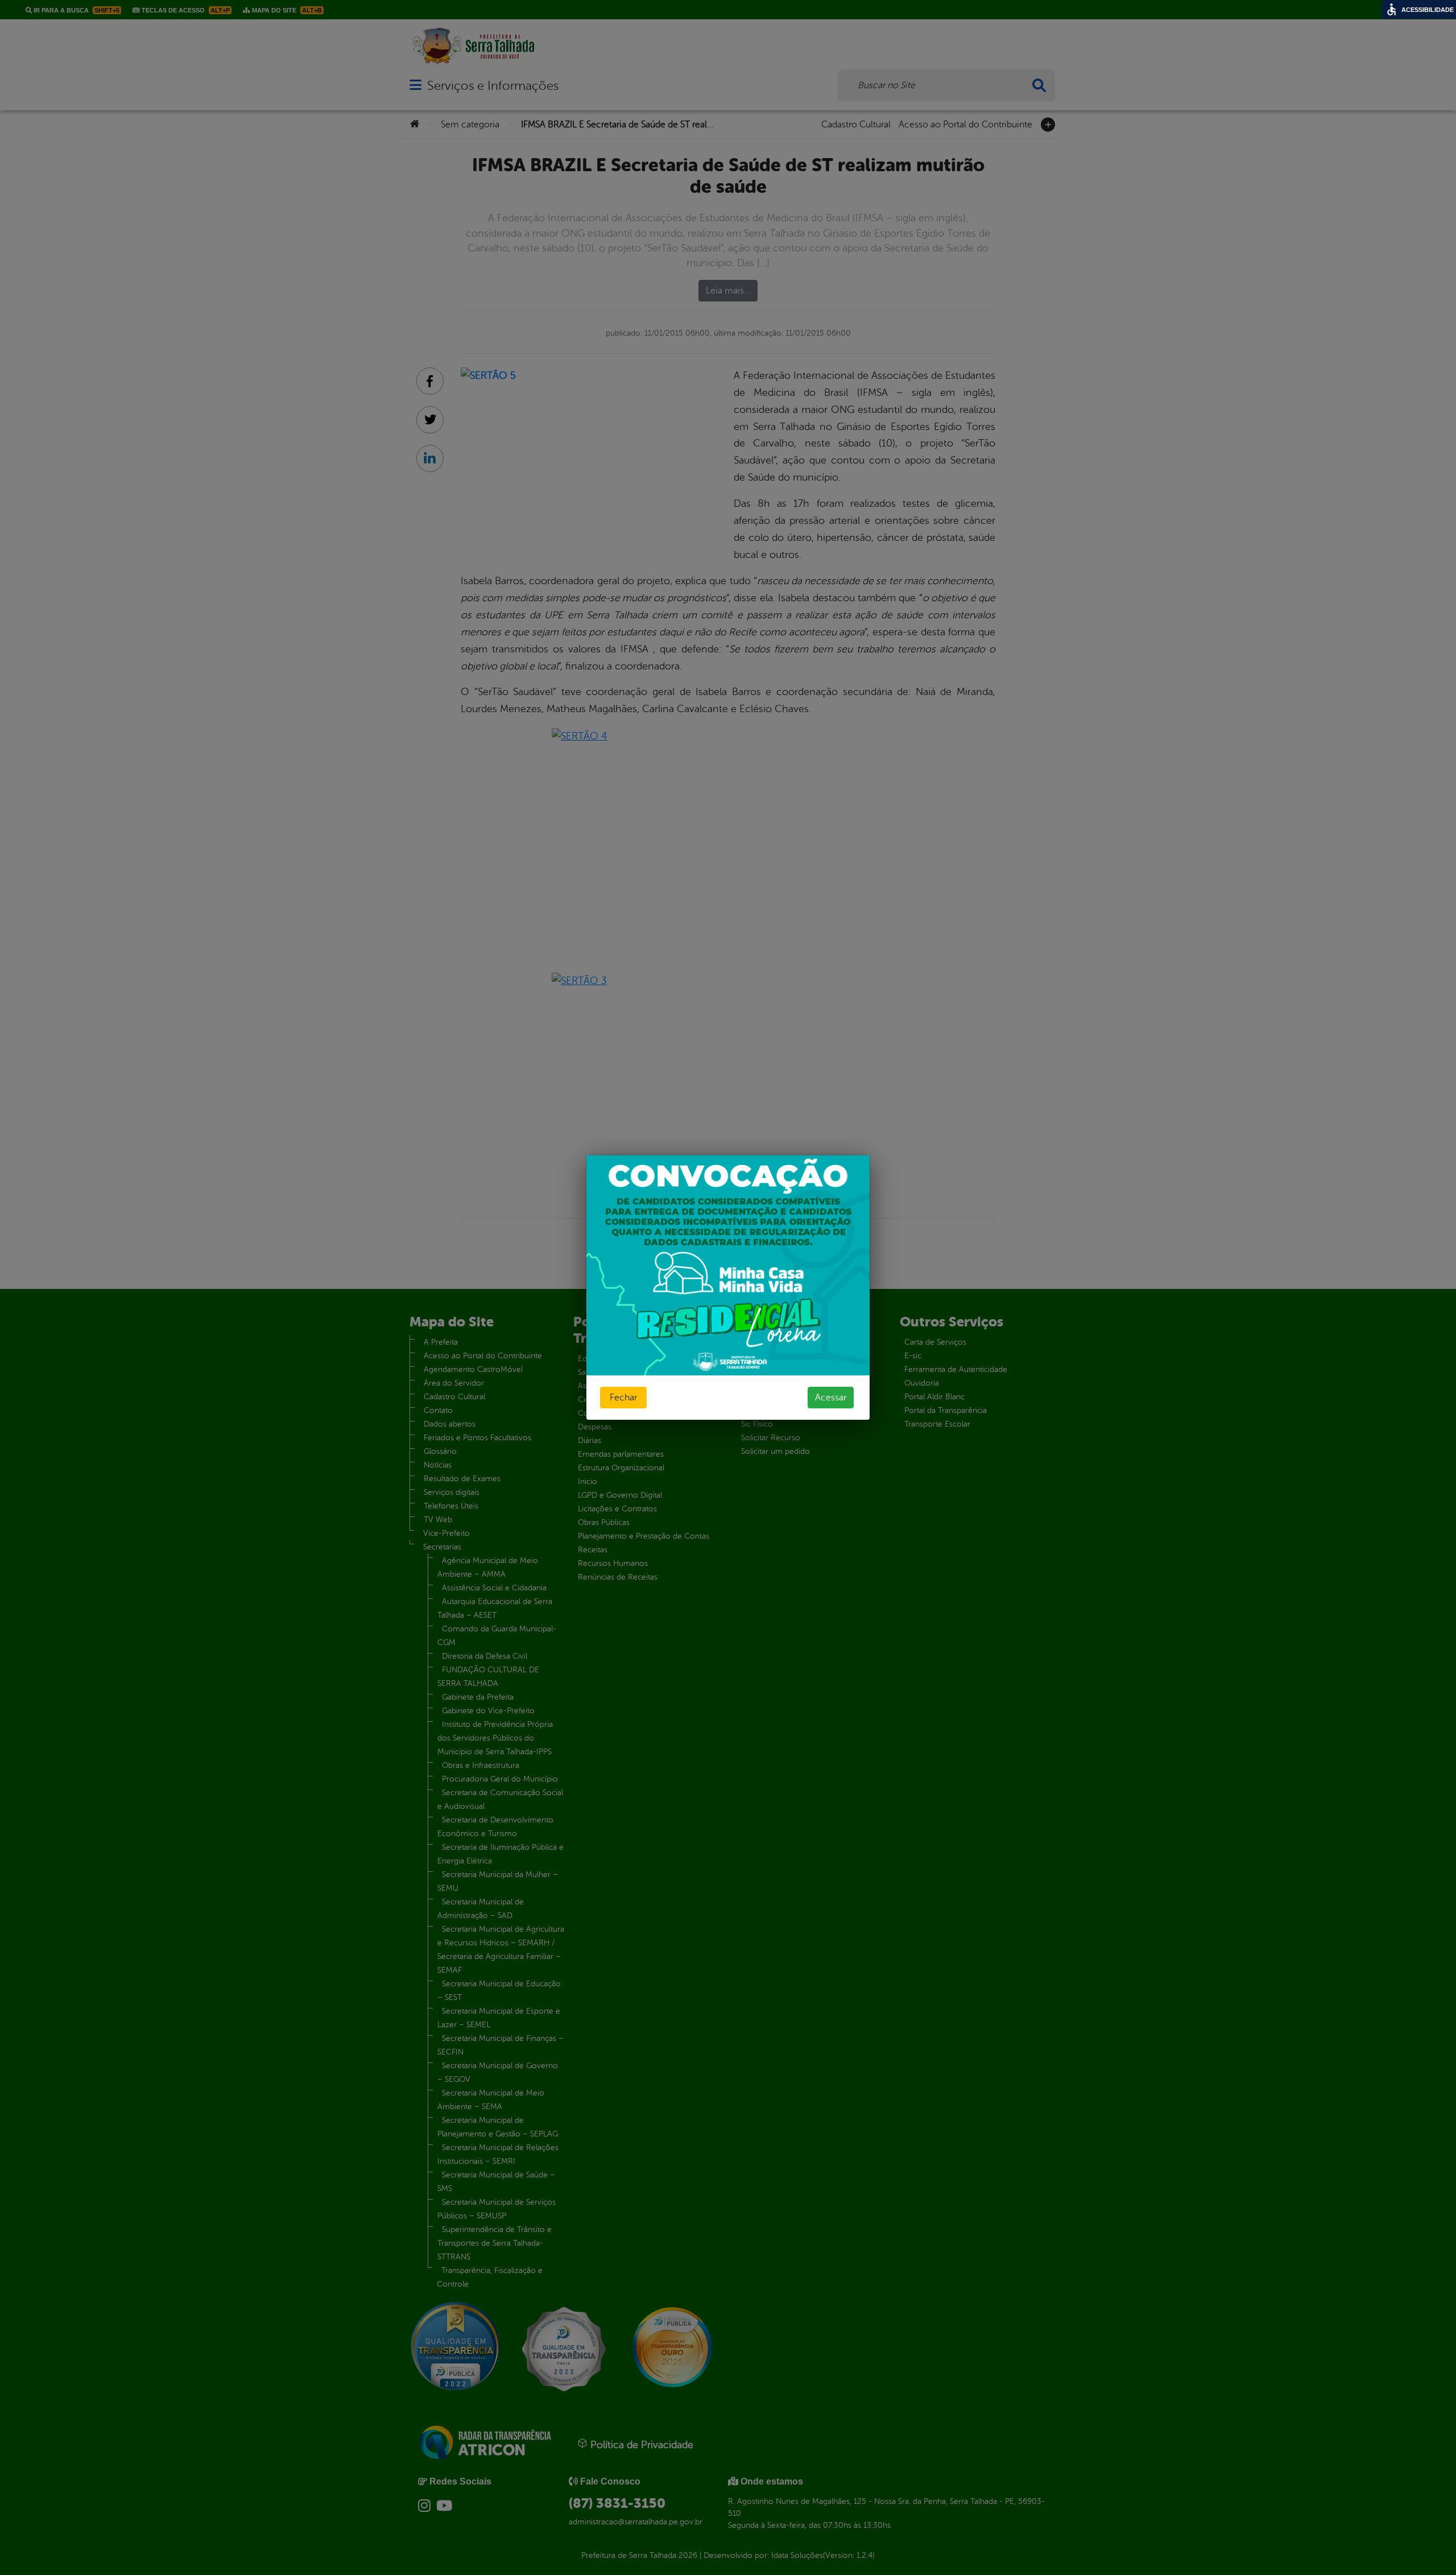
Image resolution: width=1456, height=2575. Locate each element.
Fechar (623, 1398)
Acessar (831, 1398)
